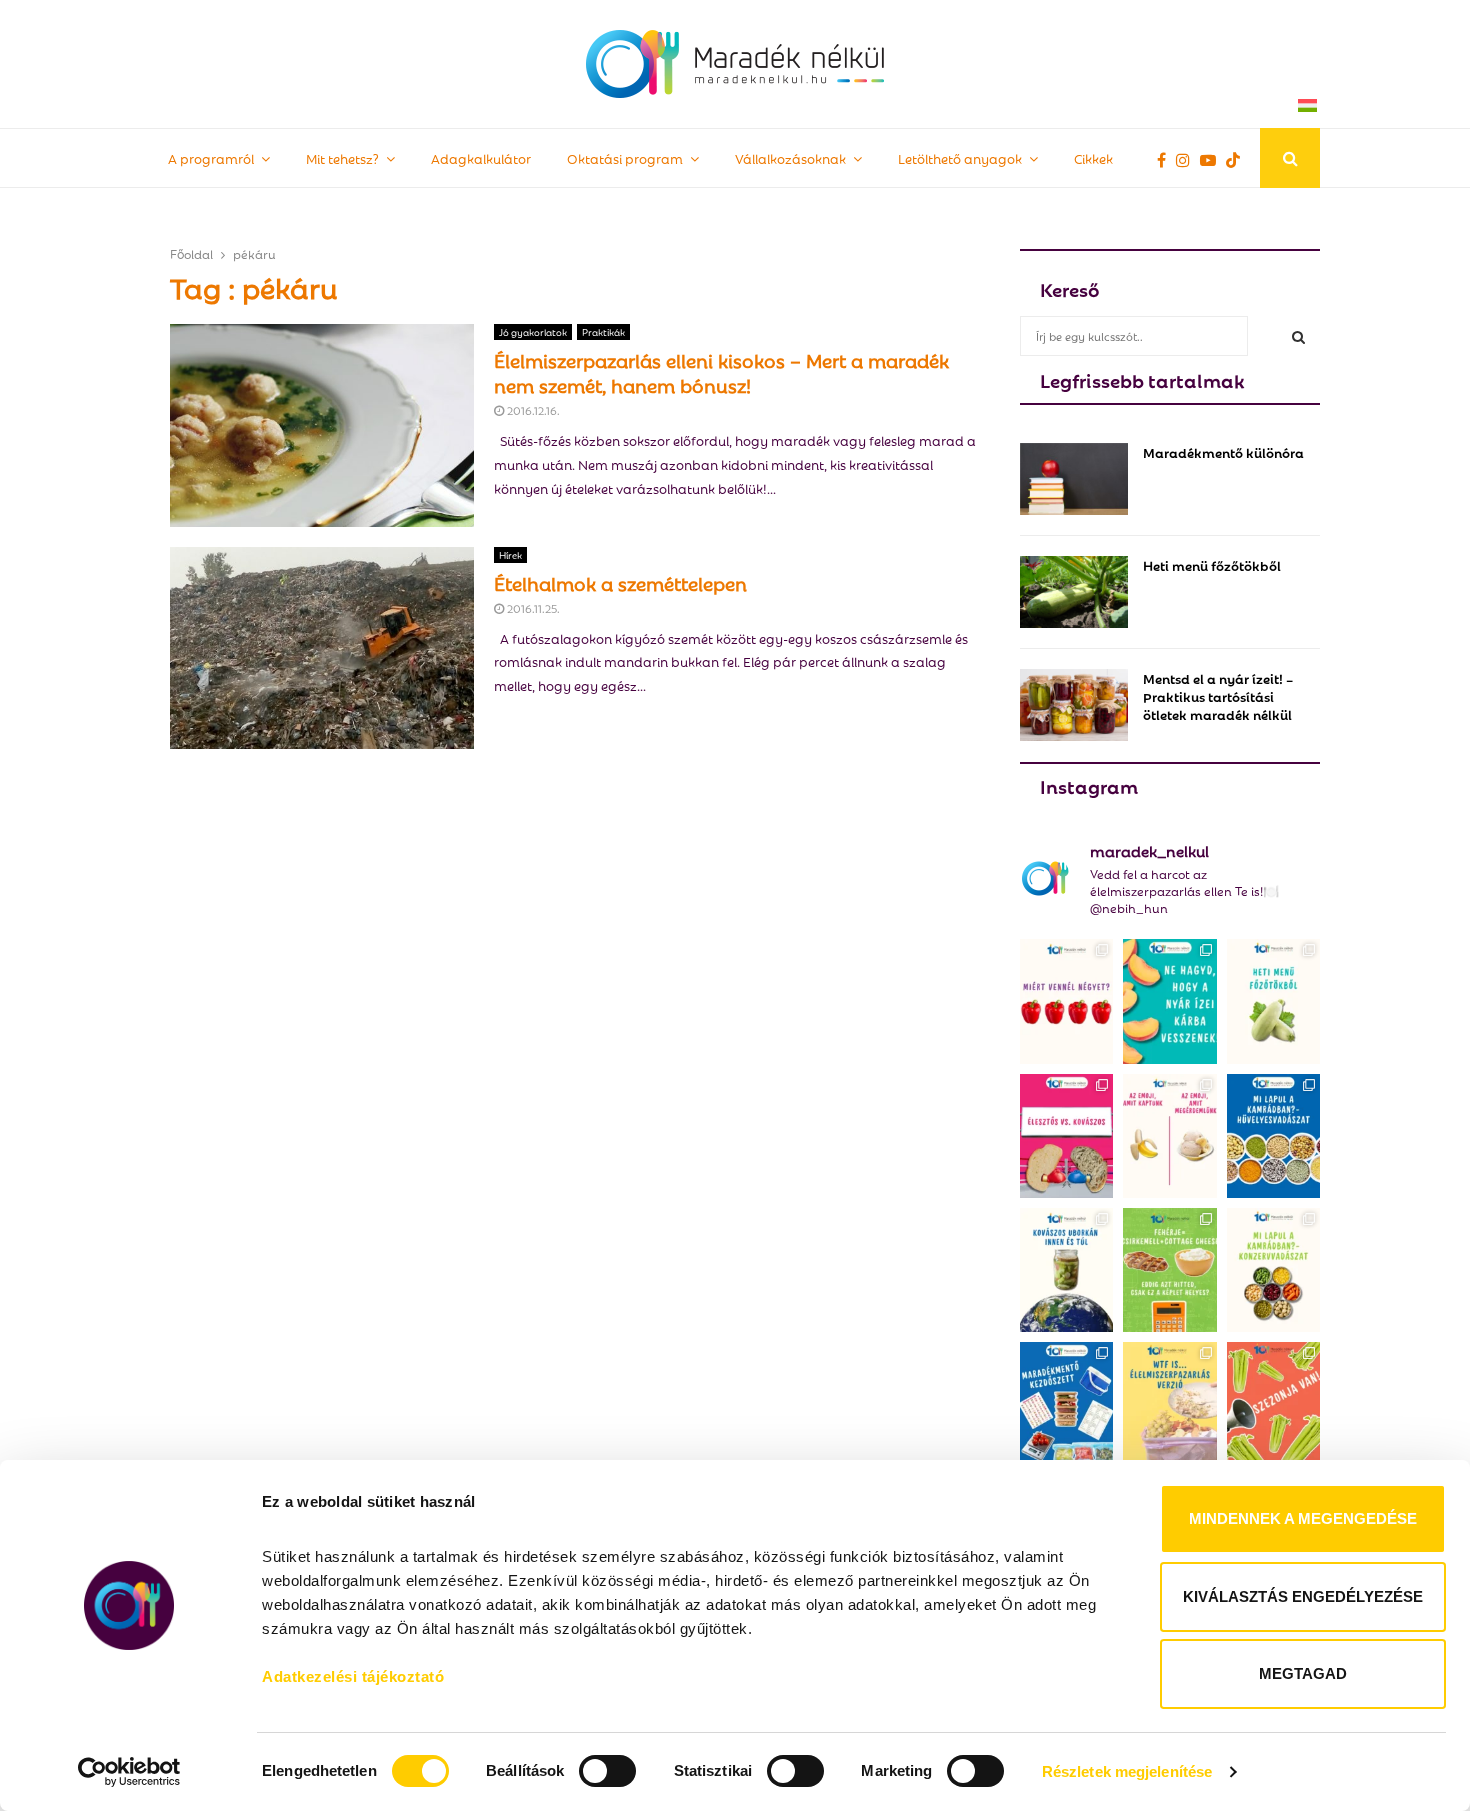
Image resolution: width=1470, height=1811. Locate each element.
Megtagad (1303, 1673)
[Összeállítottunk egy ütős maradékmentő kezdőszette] (1066, 1404)
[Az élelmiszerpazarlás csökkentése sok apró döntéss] (1169, 1404)
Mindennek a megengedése (1303, 1518)
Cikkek (1093, 157)
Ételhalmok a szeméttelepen (620, 582)
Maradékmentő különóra (1223, 451)
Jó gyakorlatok (533, 331)
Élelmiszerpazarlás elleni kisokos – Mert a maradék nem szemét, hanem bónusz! (721, 371)
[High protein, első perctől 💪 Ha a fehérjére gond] (1169, 1270)
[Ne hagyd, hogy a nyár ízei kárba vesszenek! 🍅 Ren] (1169, 1001)
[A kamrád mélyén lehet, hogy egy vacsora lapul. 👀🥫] (1273, 1270)
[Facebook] (1166, 159)
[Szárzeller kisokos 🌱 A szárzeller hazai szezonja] (1273, 1404)
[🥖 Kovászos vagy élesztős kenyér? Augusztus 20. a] (1066, 1136)
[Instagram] (1188, 159)
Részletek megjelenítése (1127, 1771)
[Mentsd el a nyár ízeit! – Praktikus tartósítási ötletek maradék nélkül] (1074, 705)
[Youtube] (1213, 159)
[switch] (607, 1771)
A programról (211, 157)
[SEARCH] (1298, 336)
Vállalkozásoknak (790, 157)
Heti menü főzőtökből (1212, 564)
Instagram (1089, 785)
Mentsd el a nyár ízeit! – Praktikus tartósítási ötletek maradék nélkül (1218, 695)
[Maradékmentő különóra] (1074, 479)
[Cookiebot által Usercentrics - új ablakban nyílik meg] (129, 1772)
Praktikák (603, 331)
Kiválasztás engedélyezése (1303, 1596)
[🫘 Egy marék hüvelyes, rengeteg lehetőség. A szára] (1273, 1136)
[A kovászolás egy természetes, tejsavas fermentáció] (1066, 1270)
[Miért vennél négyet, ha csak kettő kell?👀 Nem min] (1066, 1001)
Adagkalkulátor (481, 157)
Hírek (510, 554)
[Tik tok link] (1238, 159)
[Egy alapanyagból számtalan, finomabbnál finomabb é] (1169, 1136)
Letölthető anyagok (960, 157)
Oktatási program (625, 157)
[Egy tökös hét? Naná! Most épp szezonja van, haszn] (1273, 1001)
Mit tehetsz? (342, 157)
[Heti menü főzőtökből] (1074, 592)
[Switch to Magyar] (1307, 104)
